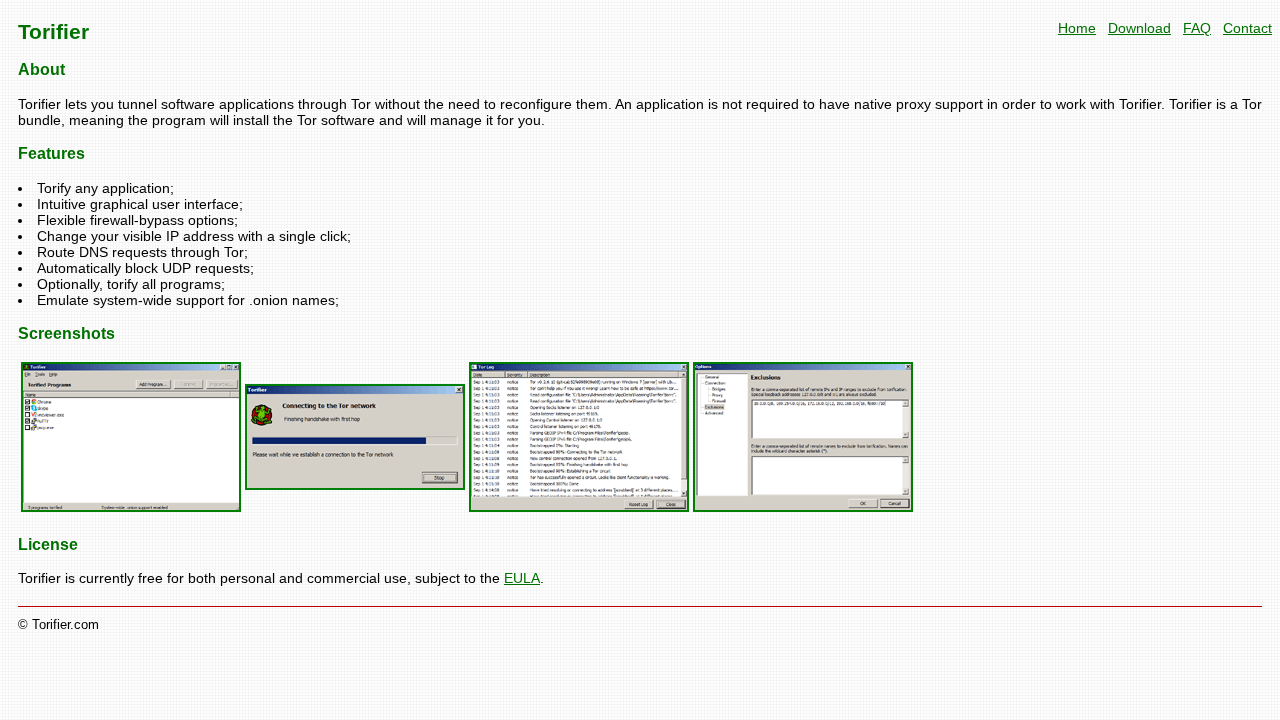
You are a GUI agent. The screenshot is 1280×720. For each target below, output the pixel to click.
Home (1077, 28)
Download (1139, 28)
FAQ (1197, 28)
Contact (1247, 28)
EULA (522, 578)
